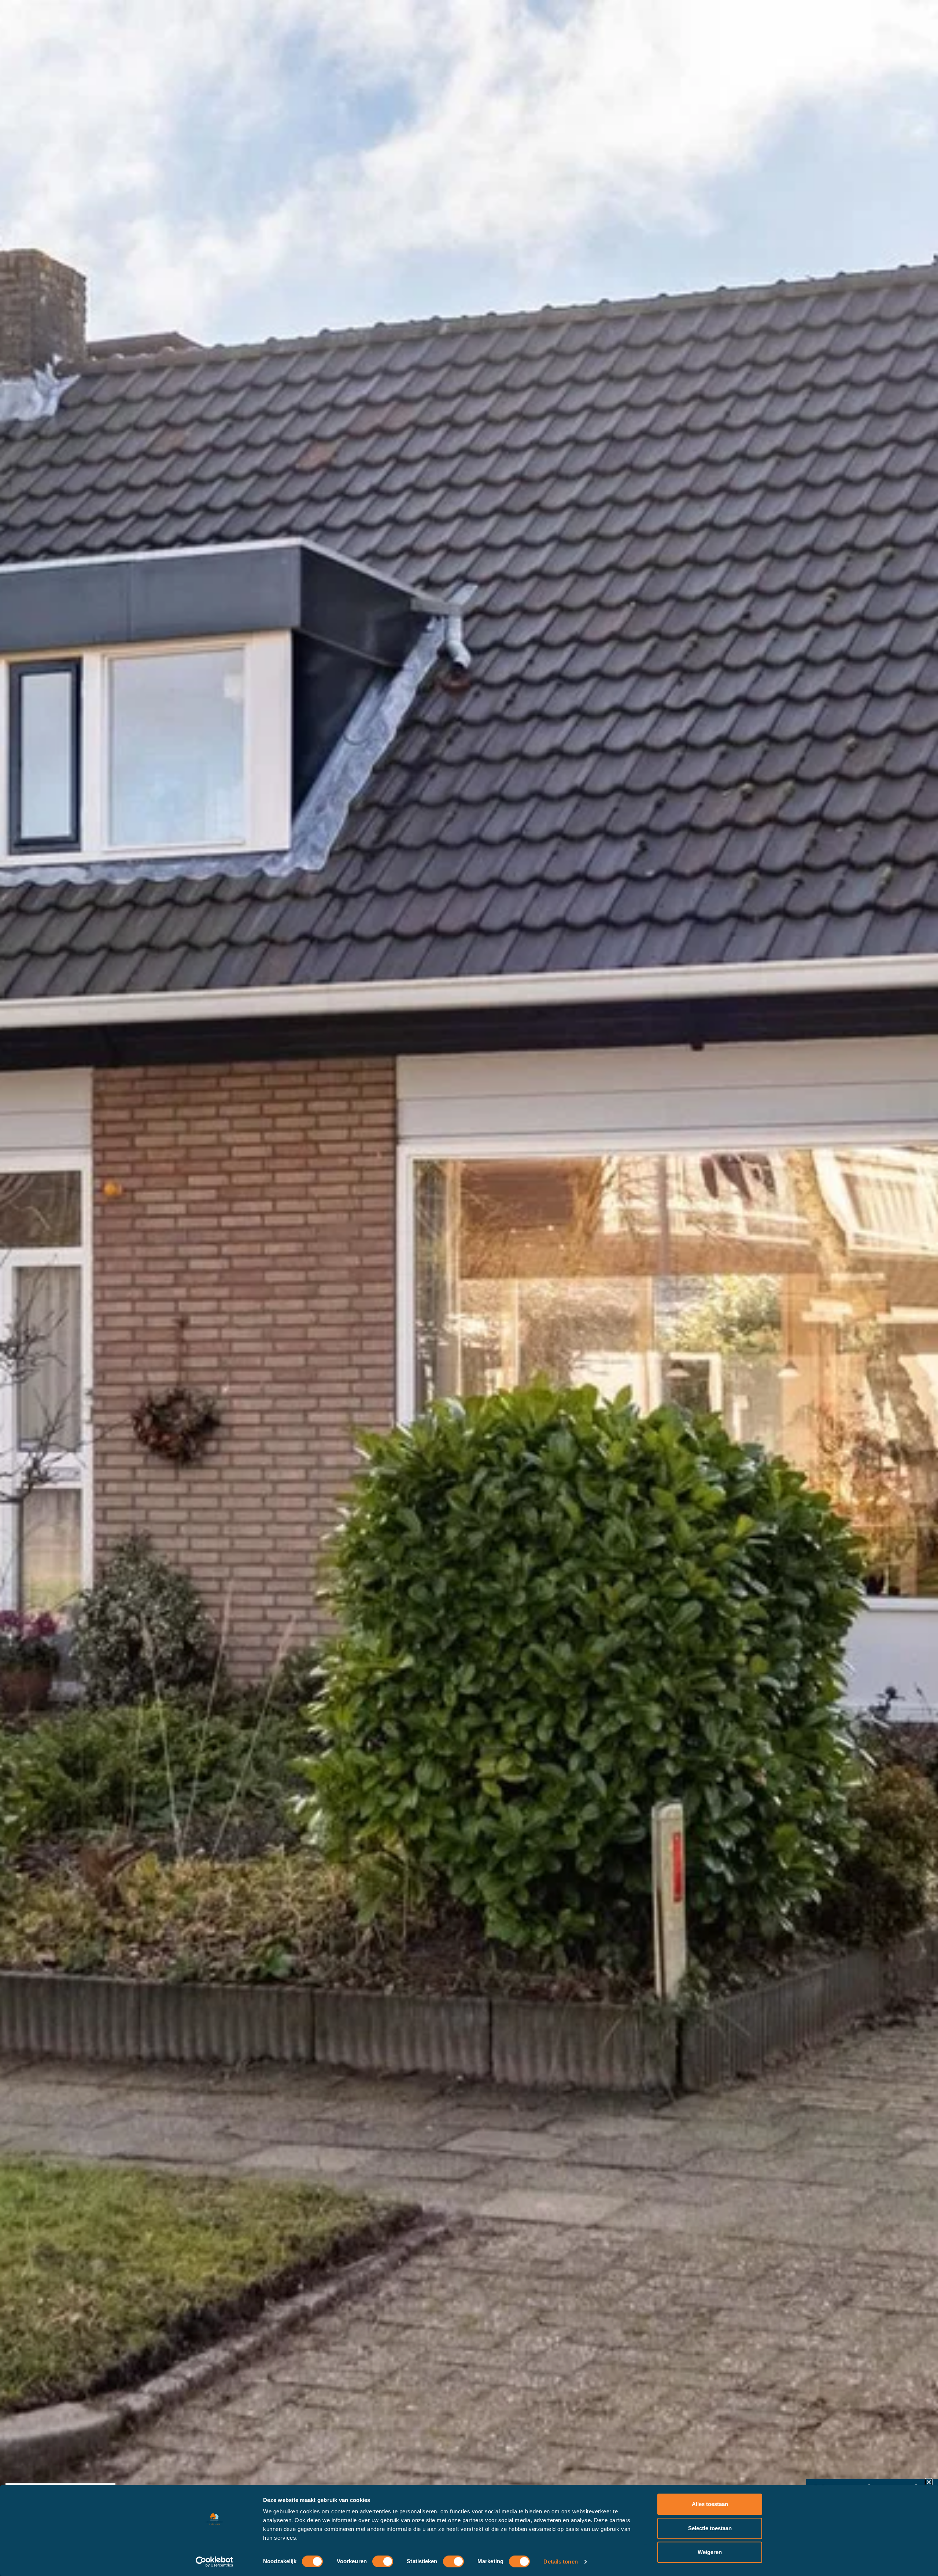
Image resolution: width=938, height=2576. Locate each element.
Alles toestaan (710, 2504)
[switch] (383, 2561)
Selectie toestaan (710, 2528)
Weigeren (710, 2552)
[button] (929, 2482)
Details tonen (560, 2562)
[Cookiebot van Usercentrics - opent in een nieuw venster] (215, 2562)
